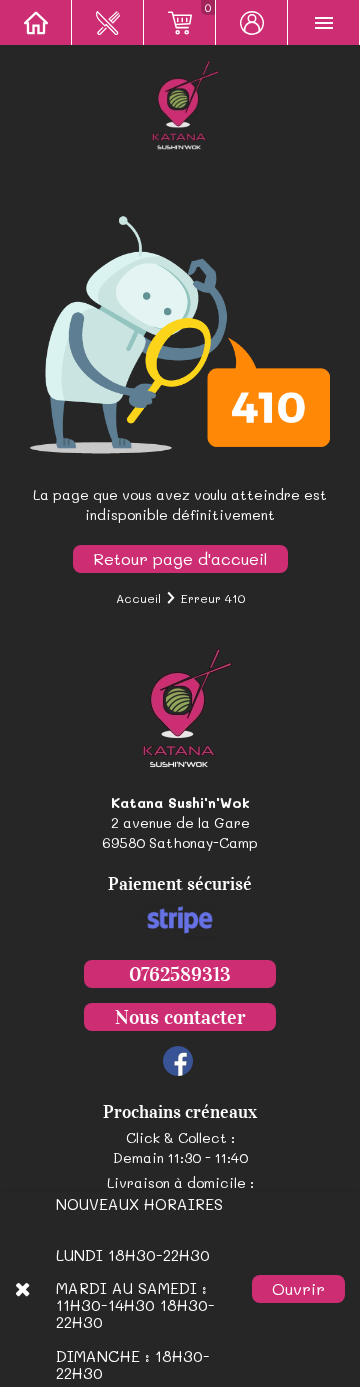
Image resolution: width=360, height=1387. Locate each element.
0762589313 (180, 974)
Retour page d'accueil (180, 558)
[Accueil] (36, 22)
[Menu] (324, 22)
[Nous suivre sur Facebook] (178, 1061)
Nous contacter (180, 1017)
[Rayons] (108, 22)
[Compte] (252, 22)
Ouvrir (298, 1288)
